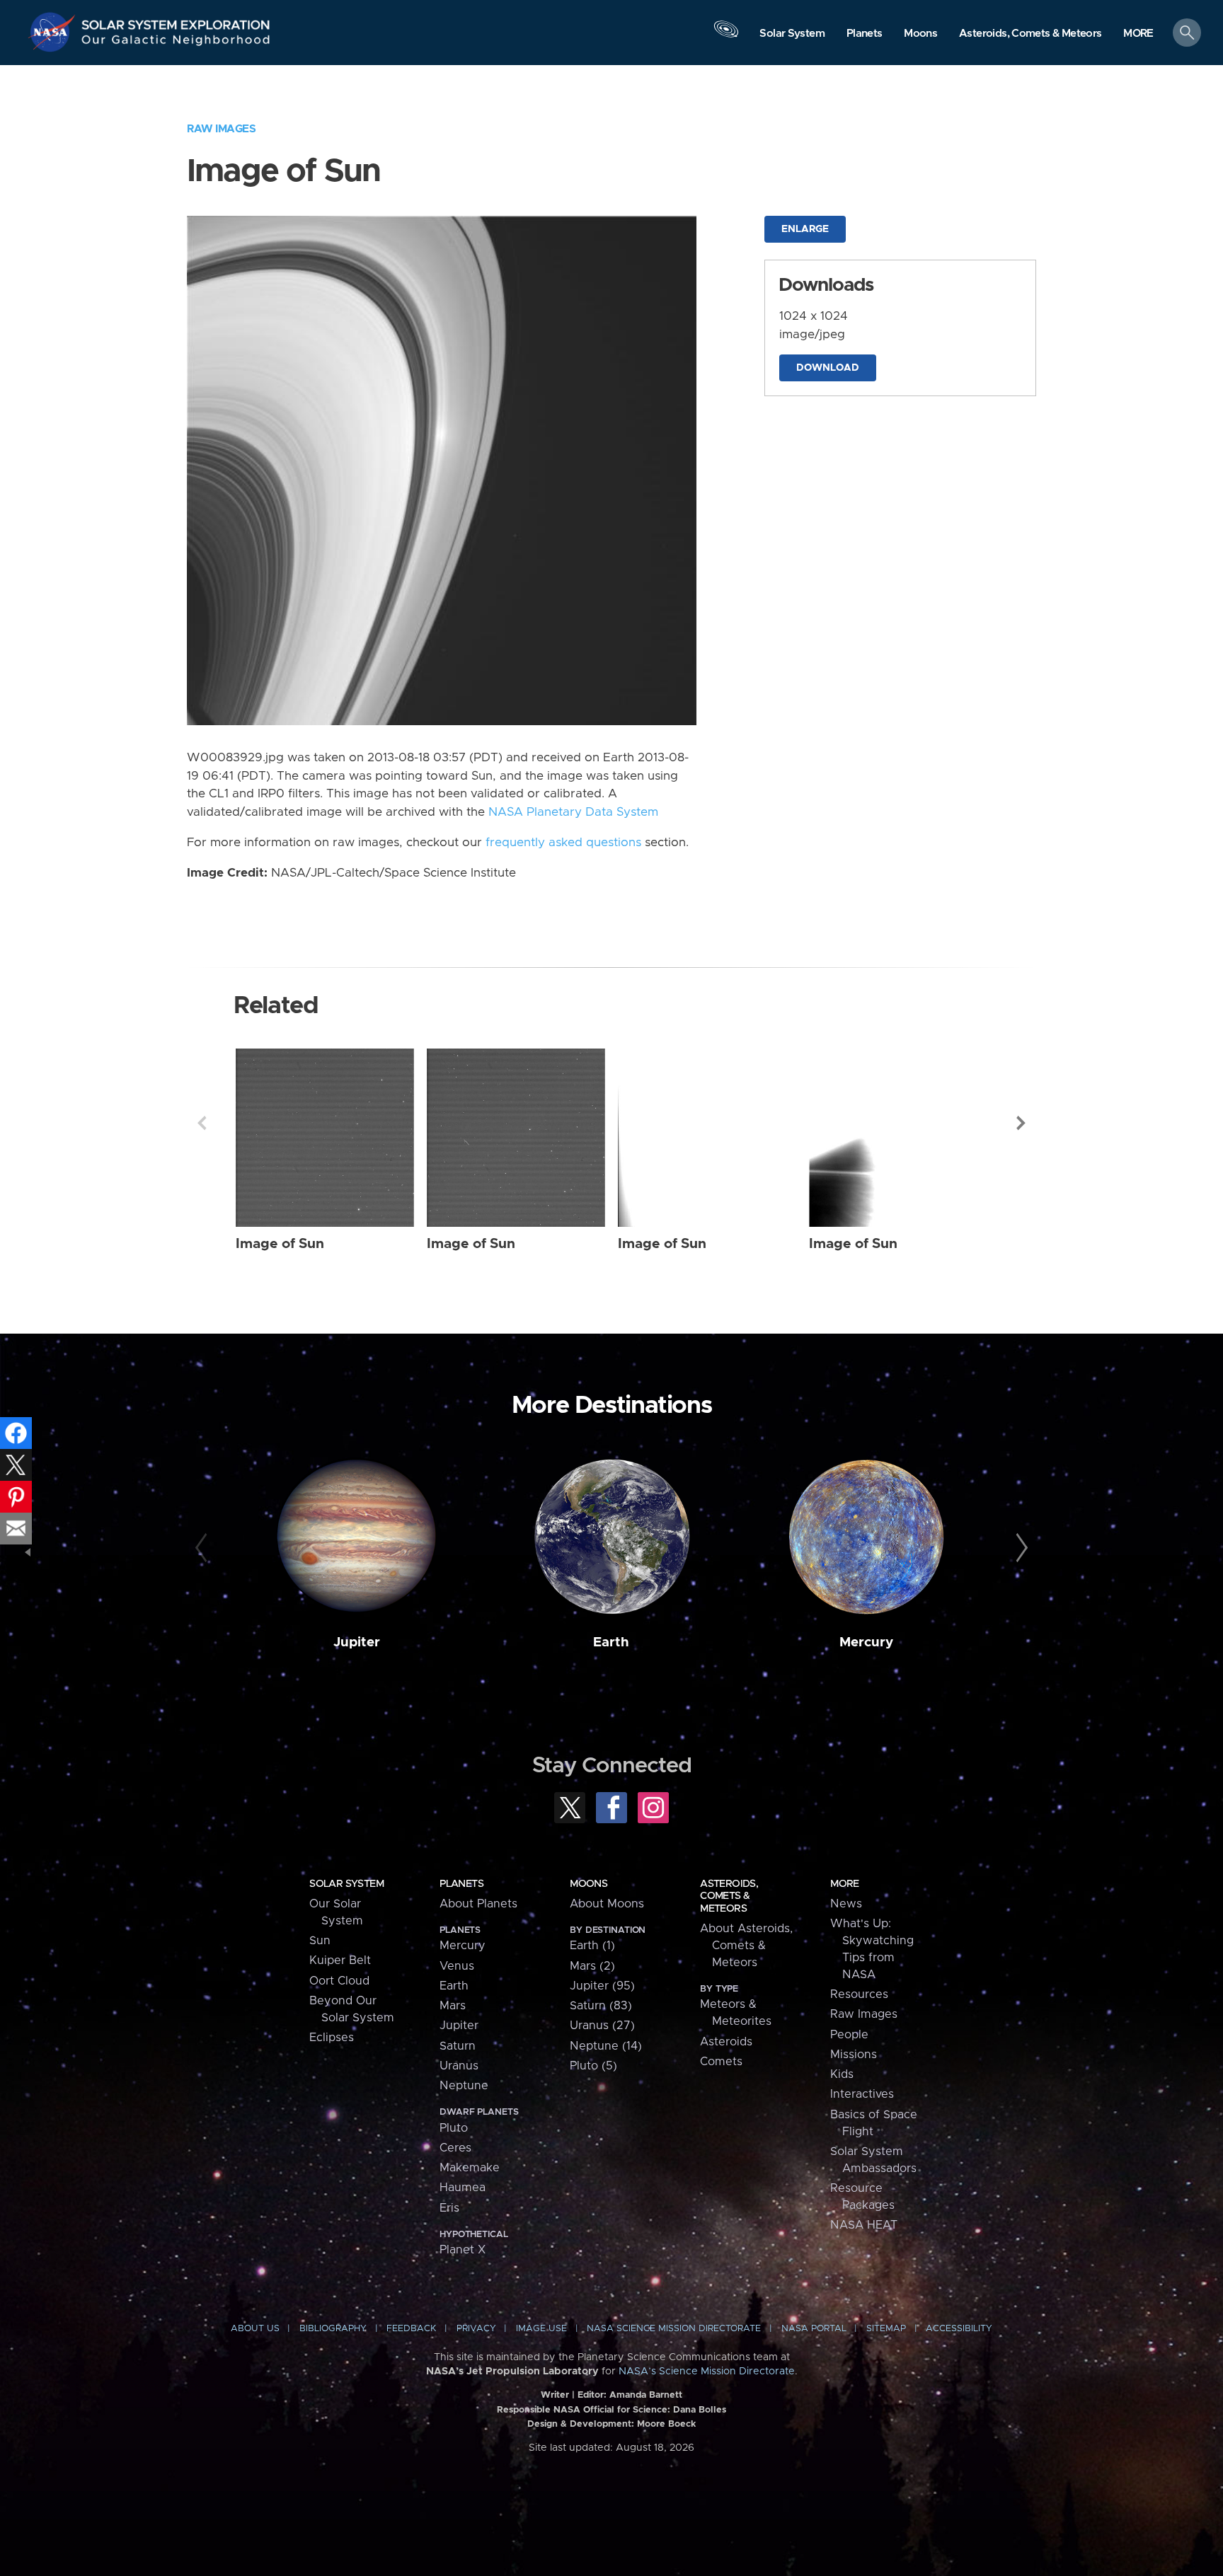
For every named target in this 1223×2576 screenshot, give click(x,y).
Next (1021, 1123)
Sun (320, 1941)
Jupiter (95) (602, 1986)
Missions (854, 2055)
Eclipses (332, 2038)
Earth (611, 1642)
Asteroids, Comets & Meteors (729, 1896)
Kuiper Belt (340, 1960)
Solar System (346, 1884)
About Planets (478, 1904)
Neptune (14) (606, 2046)
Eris (449, 2208)
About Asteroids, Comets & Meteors (746, 1946)
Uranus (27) (602, 2026)
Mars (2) (592, 1966)
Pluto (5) (593, 2066)
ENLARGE (805, 229)
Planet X (463, 2250)
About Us (255, 2329)
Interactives (862, 2094)
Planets (461, 1884)
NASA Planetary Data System (573, 812)
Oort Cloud (339, 1981)
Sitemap (886, 2329)
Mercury (866, 1642)
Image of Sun (280, 1244)
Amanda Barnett (646, 2395)
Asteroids (726, 2042)
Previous (202, 1123)
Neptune (464, 2086)
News (846, 1904)
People (849, 2035)
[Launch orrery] (726, 36)
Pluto (454, 2128)
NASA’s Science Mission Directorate (707, 2372)
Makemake (470, 2168)
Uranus (459, 2066)
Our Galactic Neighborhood (176, 43)
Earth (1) (592, 1946)
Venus (457, 1966)
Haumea (463, 2188)
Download (828, 368)
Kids (842, 2074)
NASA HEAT (864, 2225)
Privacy (476, 2329)
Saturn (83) (601, 2006)
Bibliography (333, 2329)
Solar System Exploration (176, 21)
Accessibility (959, 2329)
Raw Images (221, 129)
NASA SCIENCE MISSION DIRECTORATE (674, 2329)
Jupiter (357, 1642)
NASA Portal (814, 2329)
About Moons (607, 1904)
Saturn (458, 2046)
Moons (588, 1884)
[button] (1138, 34)
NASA (54, 32)
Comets (721, 2062)
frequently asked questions (563, 843)
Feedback (411, 2329)
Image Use (541, 2329)
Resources (859, 1994)
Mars (453, 2006)
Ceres (455, 2148)
